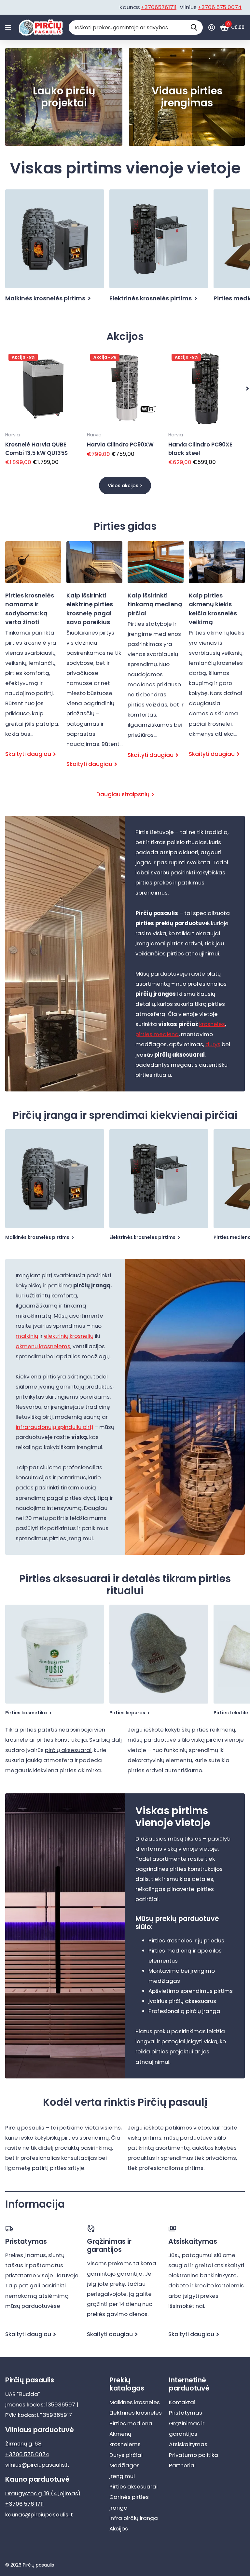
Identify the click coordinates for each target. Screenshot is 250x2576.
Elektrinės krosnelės (136, 2413)
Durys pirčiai (126, 2455)
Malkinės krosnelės (135, 2402)
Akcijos (119, 2528)
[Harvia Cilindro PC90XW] (125, 389)
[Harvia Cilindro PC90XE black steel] (207, 389)
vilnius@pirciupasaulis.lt (37, 2465)
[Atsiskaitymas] (207, 2229)
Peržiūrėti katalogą (9, 27)
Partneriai (182, 2465)
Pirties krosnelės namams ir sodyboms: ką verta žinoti (33, 655)
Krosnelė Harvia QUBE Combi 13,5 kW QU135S (36, 449)
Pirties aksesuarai (133, 2487)
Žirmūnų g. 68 (23, 2444)
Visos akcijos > (125, 486)
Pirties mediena (131, 2423)
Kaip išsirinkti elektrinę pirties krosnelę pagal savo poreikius (94, 660)
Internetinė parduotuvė (189, 2384)
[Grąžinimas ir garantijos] (125, 2229)
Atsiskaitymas (188, 2444)
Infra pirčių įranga (134, 2518)
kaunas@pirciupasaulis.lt (39, 2514)
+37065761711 (159, 7)
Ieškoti (194, 27)
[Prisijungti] (211, 27)
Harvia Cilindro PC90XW (120, 445)
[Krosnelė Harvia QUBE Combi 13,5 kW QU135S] (43, 389)
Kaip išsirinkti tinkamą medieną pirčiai (156, 656)
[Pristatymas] (43, 2229)
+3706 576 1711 (24, 2504)
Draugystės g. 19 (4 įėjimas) (43, 2493)
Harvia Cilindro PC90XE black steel (200, 449)
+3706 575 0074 (220, 7)
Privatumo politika (194, 2455)
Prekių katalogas (127, 2384)
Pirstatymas (186, 2413)
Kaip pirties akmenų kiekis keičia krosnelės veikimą (217, 655)
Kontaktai (182, 2402)
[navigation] (247, 389)
